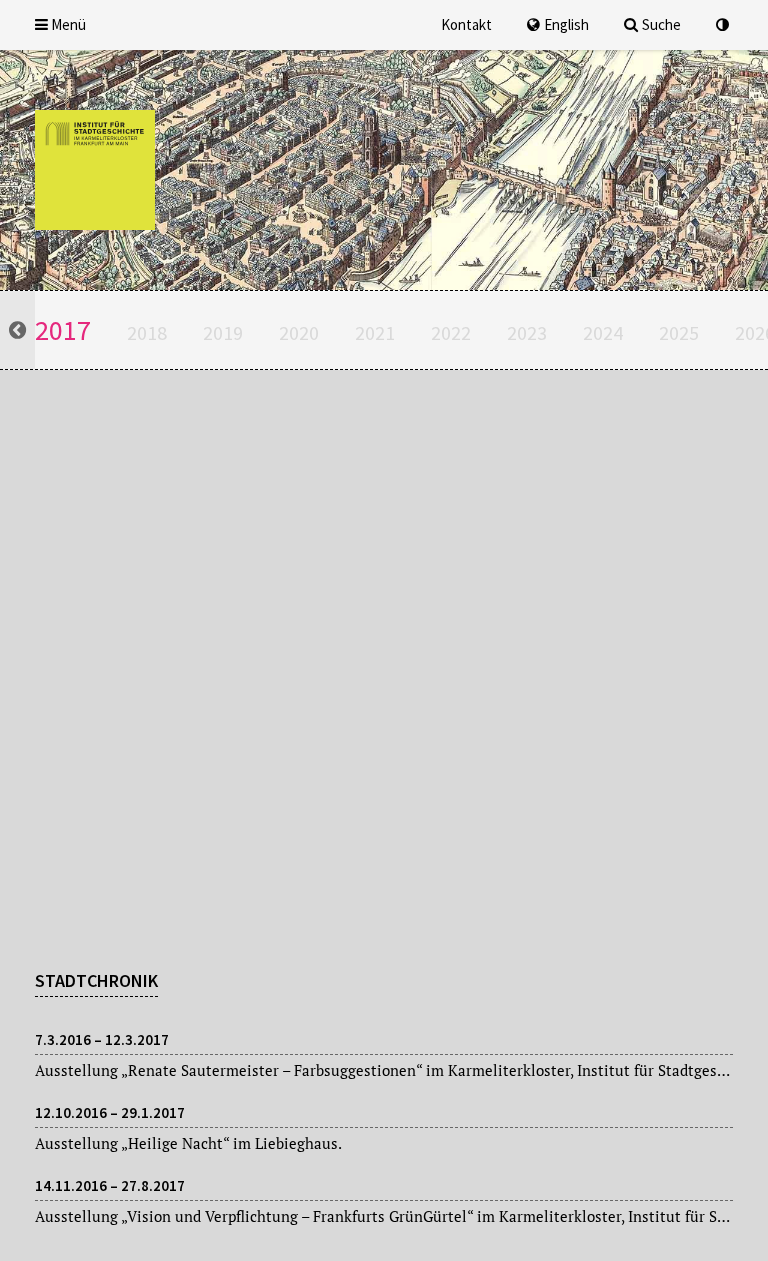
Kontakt (466, 24)
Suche (661, 24)
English (566, 24)
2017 (63, 330)
